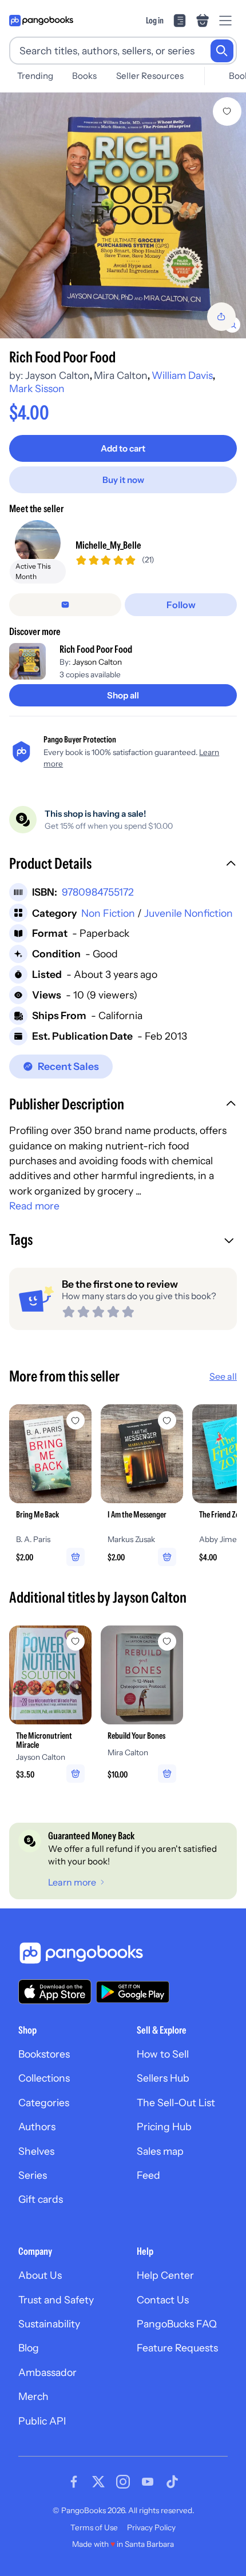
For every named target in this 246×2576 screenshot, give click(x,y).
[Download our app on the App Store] (55, 1992)
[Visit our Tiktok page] (172, 2482)
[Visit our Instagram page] (123, 2482)
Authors (37, 2126)
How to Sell (163, 2054)
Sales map (160, 2151)
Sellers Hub (163, 2078)
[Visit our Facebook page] (74, 2482)
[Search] (222, 51)
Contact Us (163, 2300)
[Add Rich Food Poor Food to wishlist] (227, 111)
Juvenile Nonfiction (189, 913)
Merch (33, 2396)
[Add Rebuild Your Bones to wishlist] (167, 1642)
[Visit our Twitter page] (98, 2482)
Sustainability (49, 2324)
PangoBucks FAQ (177, 2324)
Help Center (165, 2275)
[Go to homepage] (41, 21)
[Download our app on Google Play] (133, 1992)
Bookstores (44, 2054)
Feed (148, 2175)
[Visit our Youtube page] (148, 2482)
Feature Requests (177, 2348)
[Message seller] (65, 605)
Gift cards (41, 2199)
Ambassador (47, 2372)
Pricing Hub (164, 2126)
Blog (29, 2348)
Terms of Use (94, 2527)
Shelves (36, 2151)
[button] (123, 865)
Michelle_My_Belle (108, 545)
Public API (42, 2421)
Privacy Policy (151, 2527)
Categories (44, 2102)
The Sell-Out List (176, 2102)
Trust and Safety (56, 2300)
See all (223, 1376)
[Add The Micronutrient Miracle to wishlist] (76, 1642)
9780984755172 (98, 892)
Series (33, 2175)
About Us (40, 2275)
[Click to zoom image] (123, 215)
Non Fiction (108, 913)
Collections (44, 2078)
